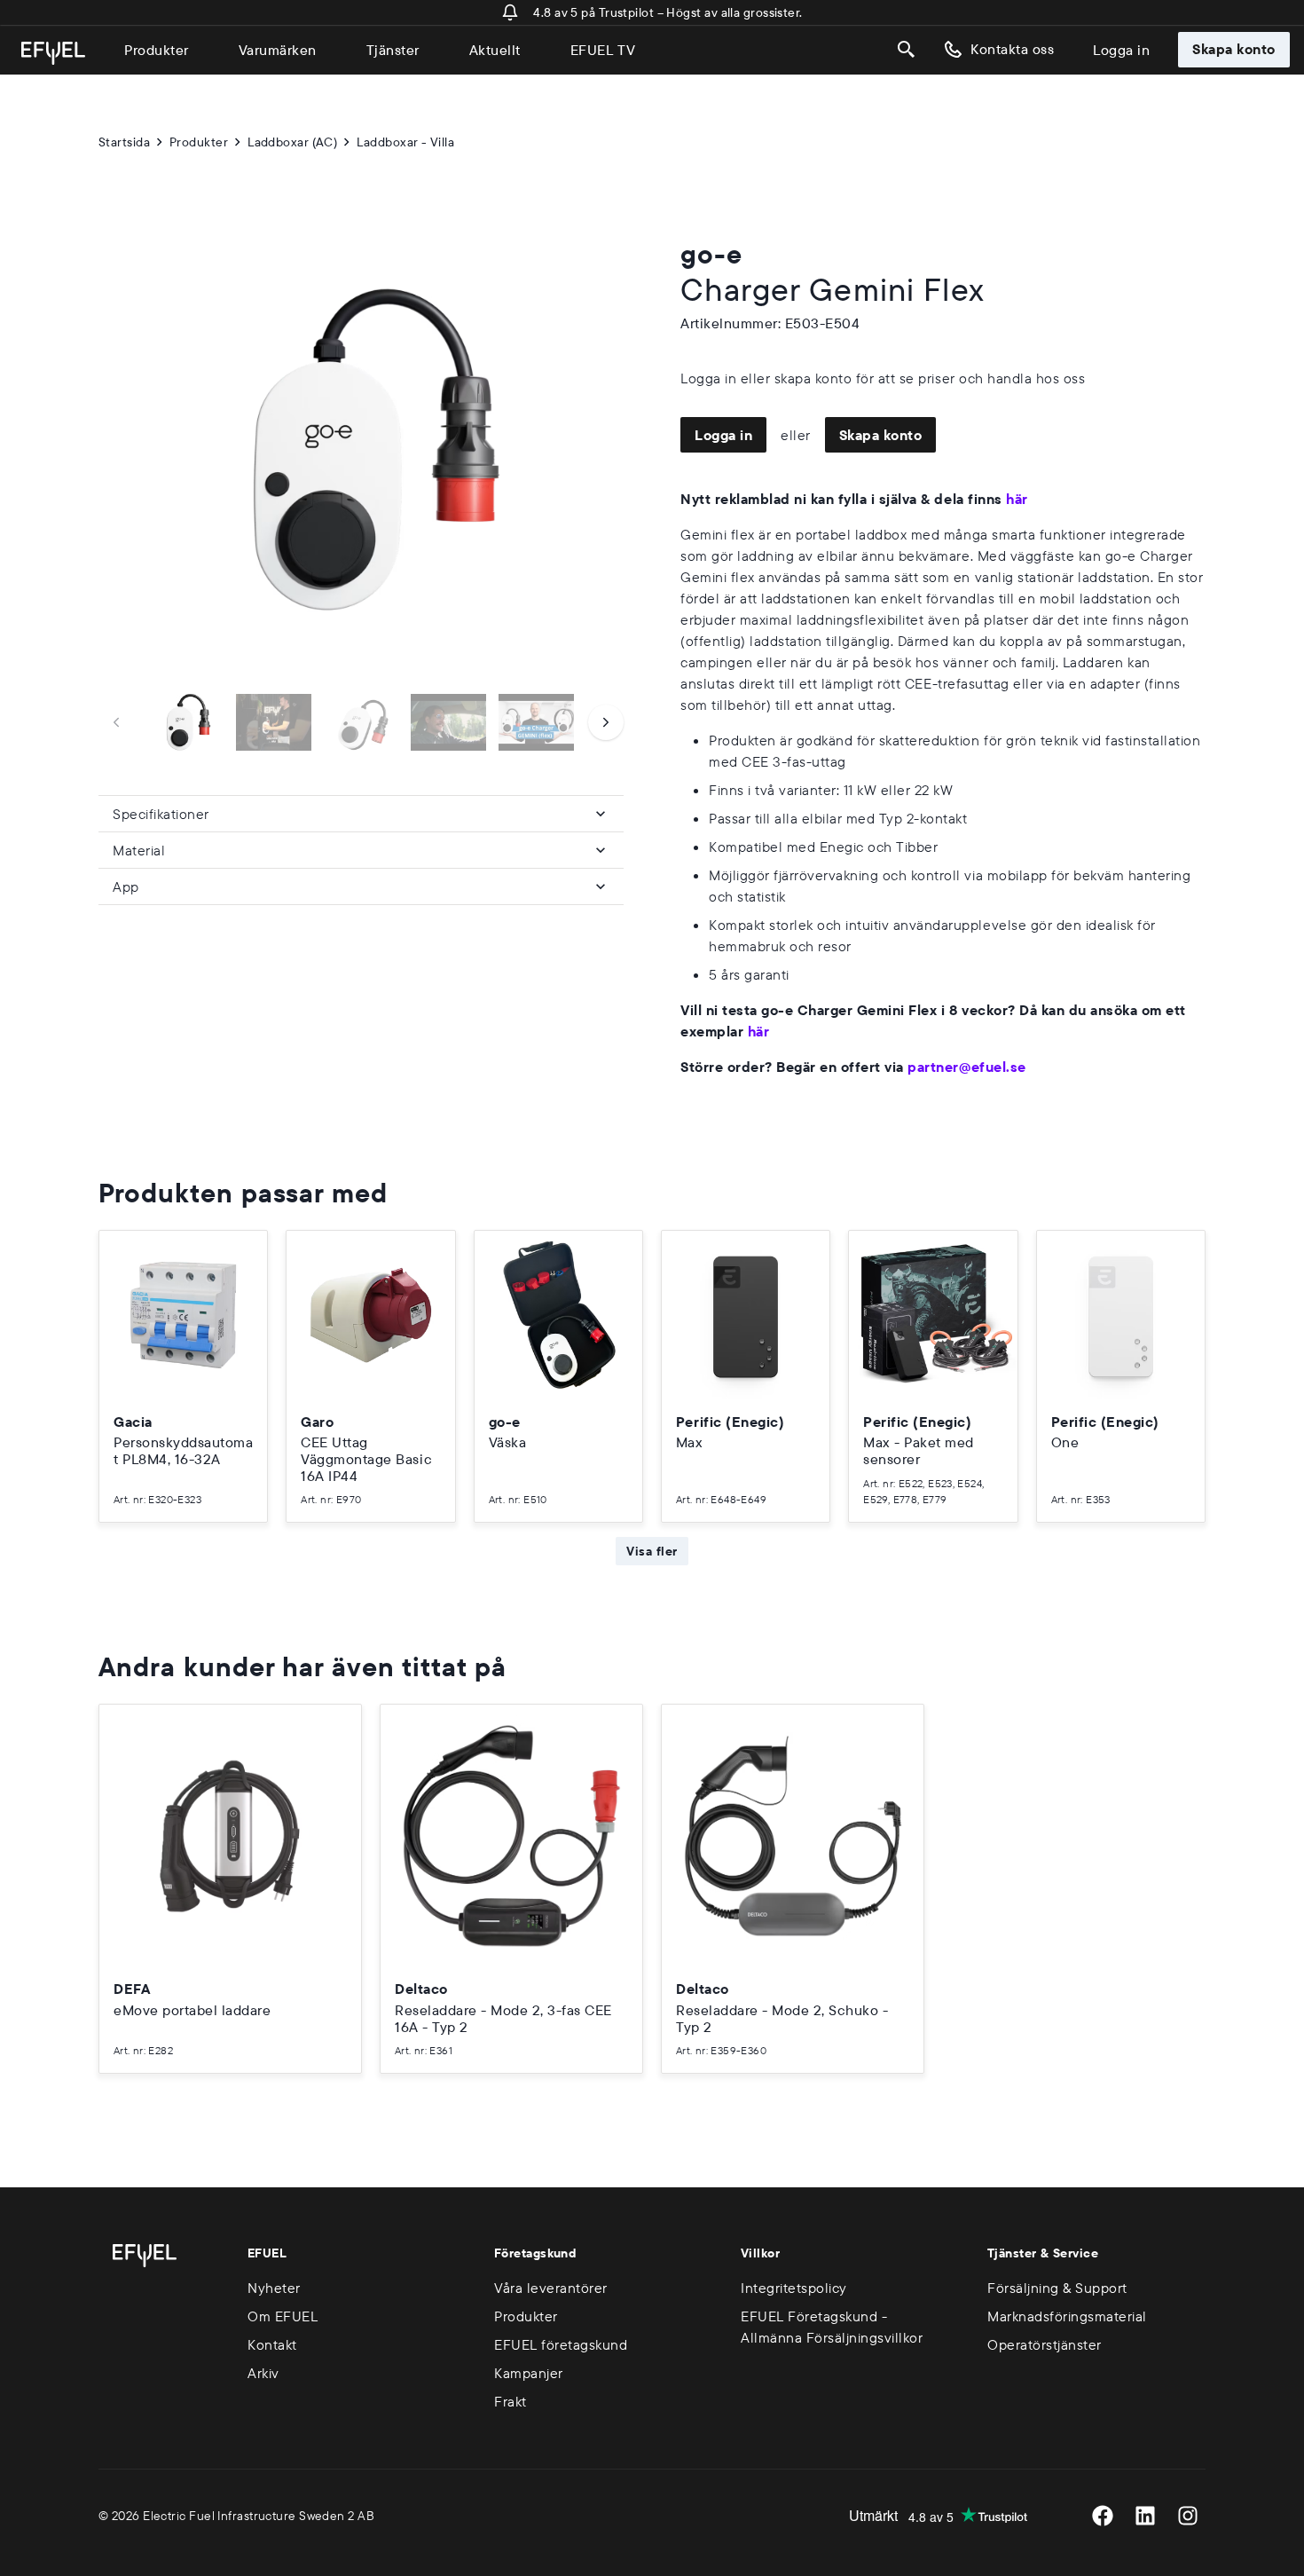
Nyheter (274, 2288)
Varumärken (278, 50)
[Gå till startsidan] (53, 53)
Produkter (157, 50)
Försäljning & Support (1057, 2288)
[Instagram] (1188, 2516)
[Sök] (907, 50)
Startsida (124, 142)
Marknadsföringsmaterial (1067, 2316)
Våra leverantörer (551, 2288)
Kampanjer (529, 2373)
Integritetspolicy (794, 2288)
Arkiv (263, 2373)
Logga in (1121, 50)
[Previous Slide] (116, 722)
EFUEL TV (603, 50)
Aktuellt (495, 50)
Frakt (511, 2401)
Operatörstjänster (1045, 2344)
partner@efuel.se (966, 1067)
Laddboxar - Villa (405, 142)
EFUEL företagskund (561, 2344)
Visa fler (652, 1551)
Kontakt (272, 2344)
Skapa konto (1234, 49)
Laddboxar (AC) (292, 142)
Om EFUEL (283, 2316)
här (1017, 499)
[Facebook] (1103, 2516)
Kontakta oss (1012, 49)
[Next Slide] (606, 722)
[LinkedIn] (1145, 2516)
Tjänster (393, 50)
